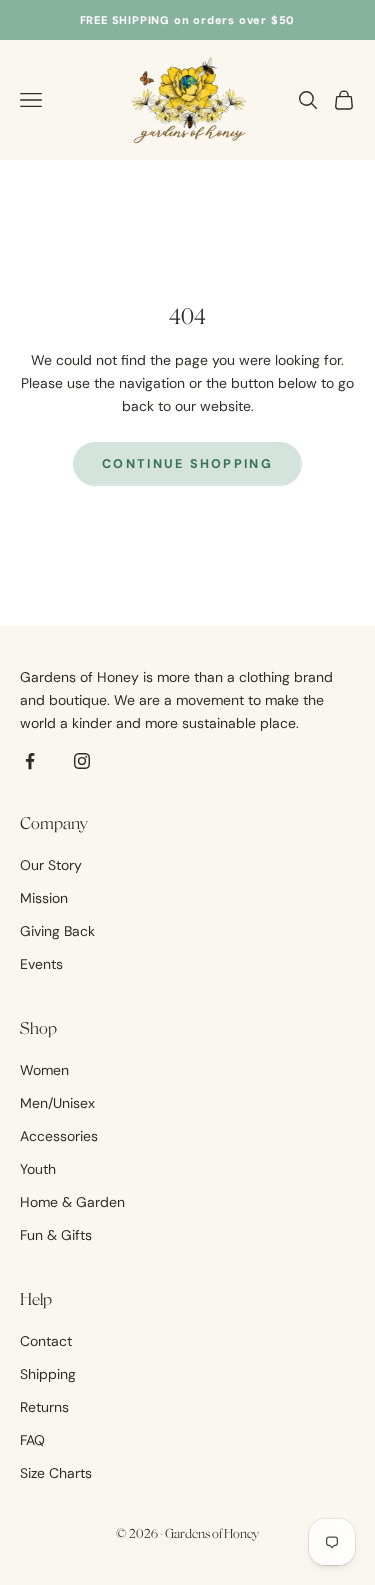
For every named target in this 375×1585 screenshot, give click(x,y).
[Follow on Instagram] (82, 761)
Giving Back (57, 931)
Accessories (59, 1136)
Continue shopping (187, 464)
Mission (44, 898)
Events (41, 964)
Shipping (48, 1374)
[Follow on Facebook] (30, 761)
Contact (46, 1341)
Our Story (51, 865)
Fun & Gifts (56, 1235)
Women (44, 1070)
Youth (38, 1169)
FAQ (32, 1440)
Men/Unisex (57, 1103)
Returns (44, 1407)
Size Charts (56, 1473)
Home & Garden (72, 1202)
